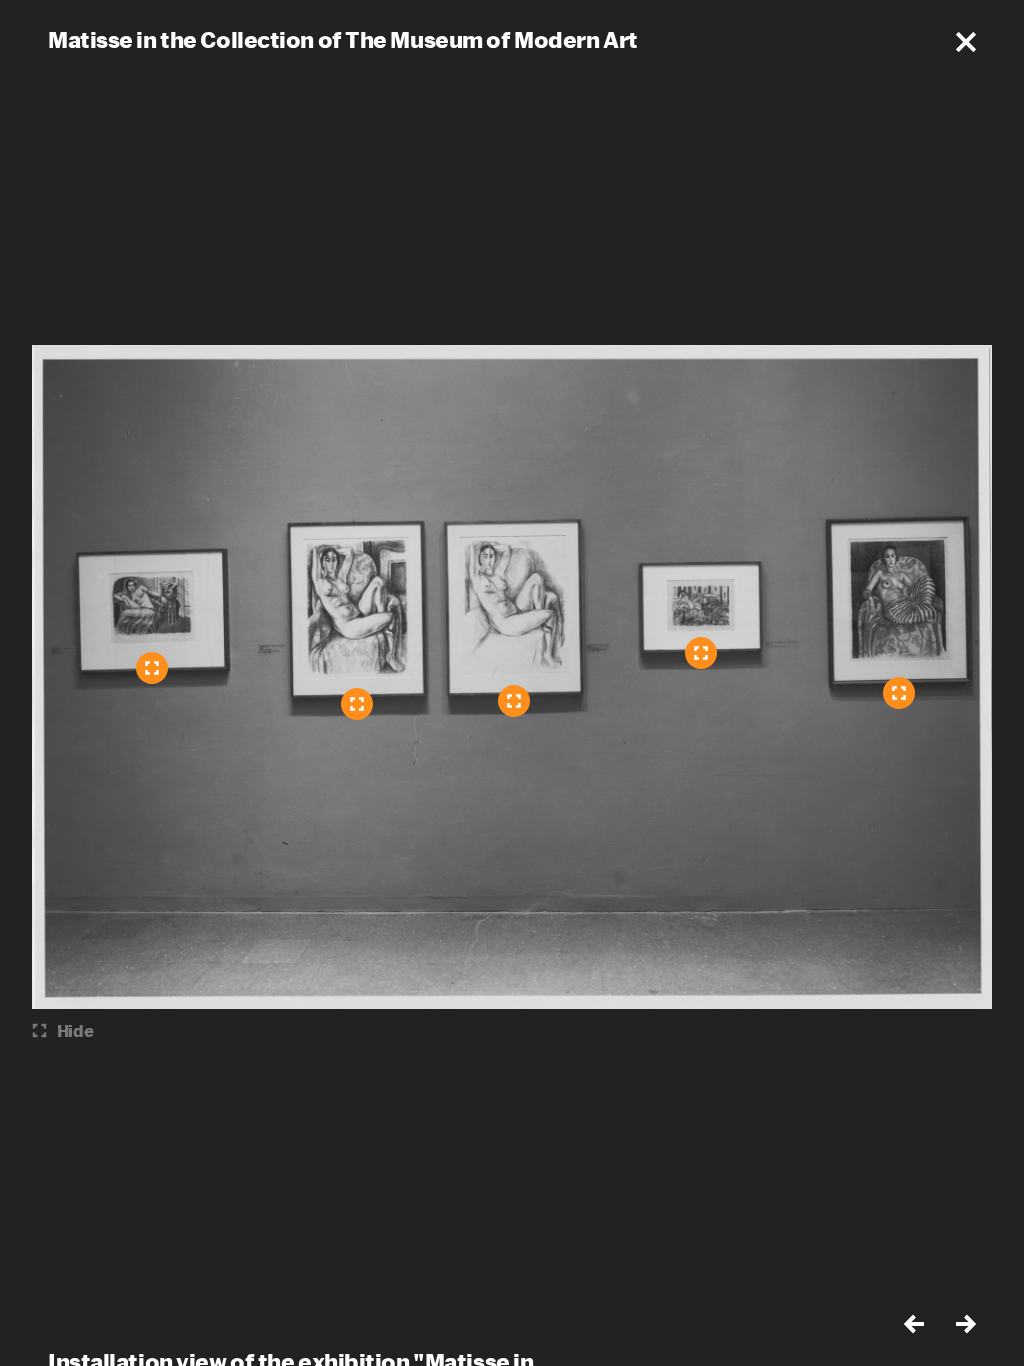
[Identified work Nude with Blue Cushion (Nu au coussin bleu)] (514, 701)
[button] (966, 42)
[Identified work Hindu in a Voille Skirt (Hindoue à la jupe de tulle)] (152, 668)
